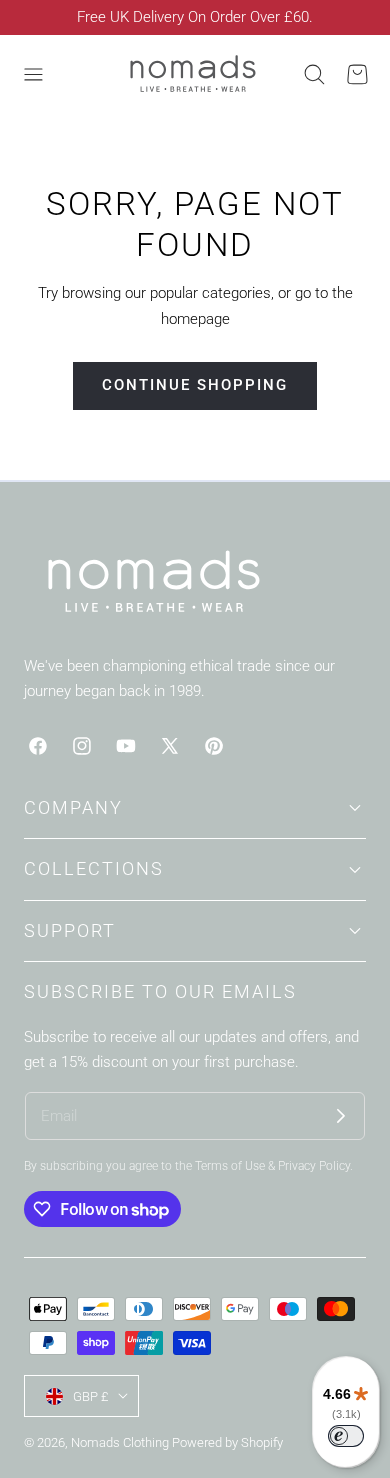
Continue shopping (195, 385)
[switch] (346, 1436)
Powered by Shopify (227, 1442)
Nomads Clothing (121, 1442)
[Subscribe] (341, 1116)
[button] (33, 74)
